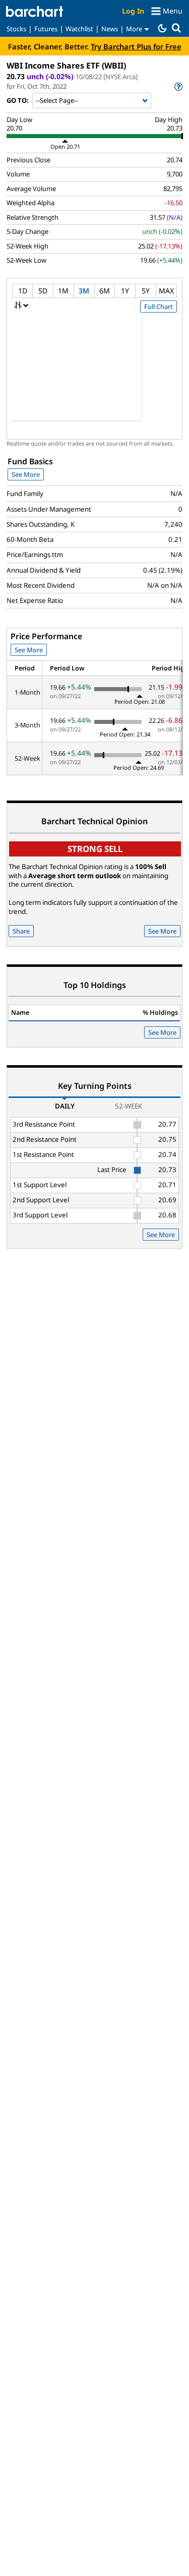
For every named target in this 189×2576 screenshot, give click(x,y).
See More (26, 474)
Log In (133, 11)
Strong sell (95, 849)
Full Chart (159, 306)
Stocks (16, 29)
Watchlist (79, 29)
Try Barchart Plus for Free (136, 46)
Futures (46, 29)
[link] (178, 86)
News (110, 29)
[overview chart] (94, 374)
